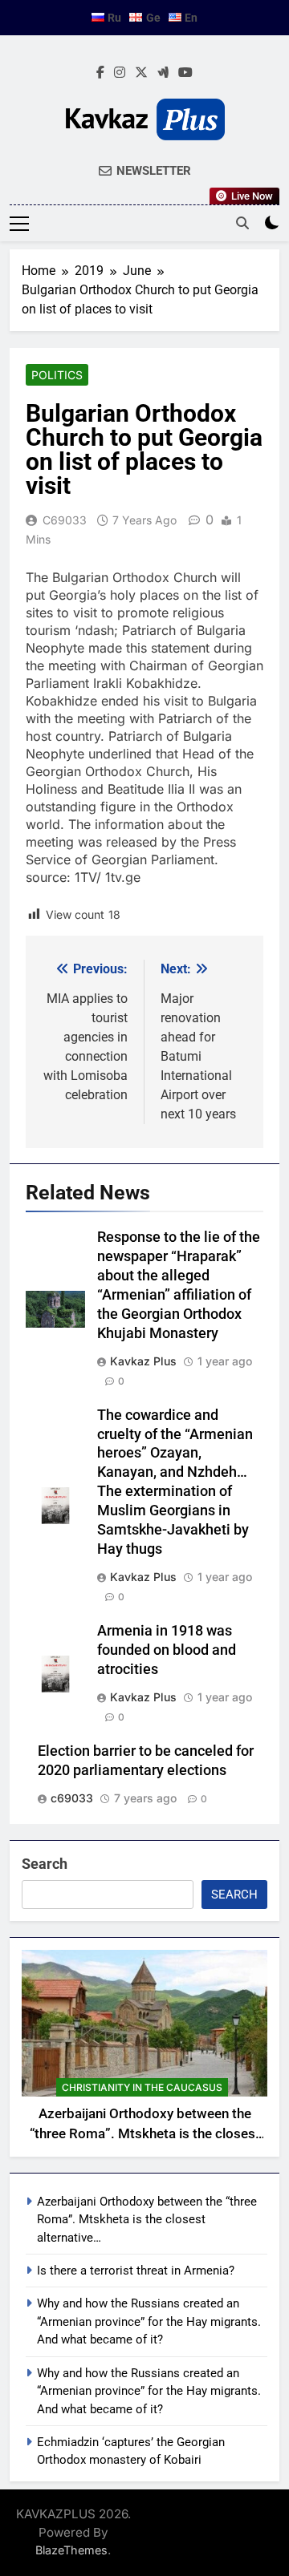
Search (45, 1864)
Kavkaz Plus (143, 1361)
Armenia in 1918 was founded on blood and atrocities (167, 1650)
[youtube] (185, 73)
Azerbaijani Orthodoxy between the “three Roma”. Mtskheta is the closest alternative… (145, 2134)
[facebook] (100, 73)
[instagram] (120, 73)
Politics (57, 375)
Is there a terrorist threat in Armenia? (136, 2271)
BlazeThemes (71, 2550)
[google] (163, 73)
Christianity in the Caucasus (142, 2087)
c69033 (65, 520)
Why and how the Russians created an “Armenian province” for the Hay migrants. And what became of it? (149, 2321)
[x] (141, 73)
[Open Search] (242, 223)
